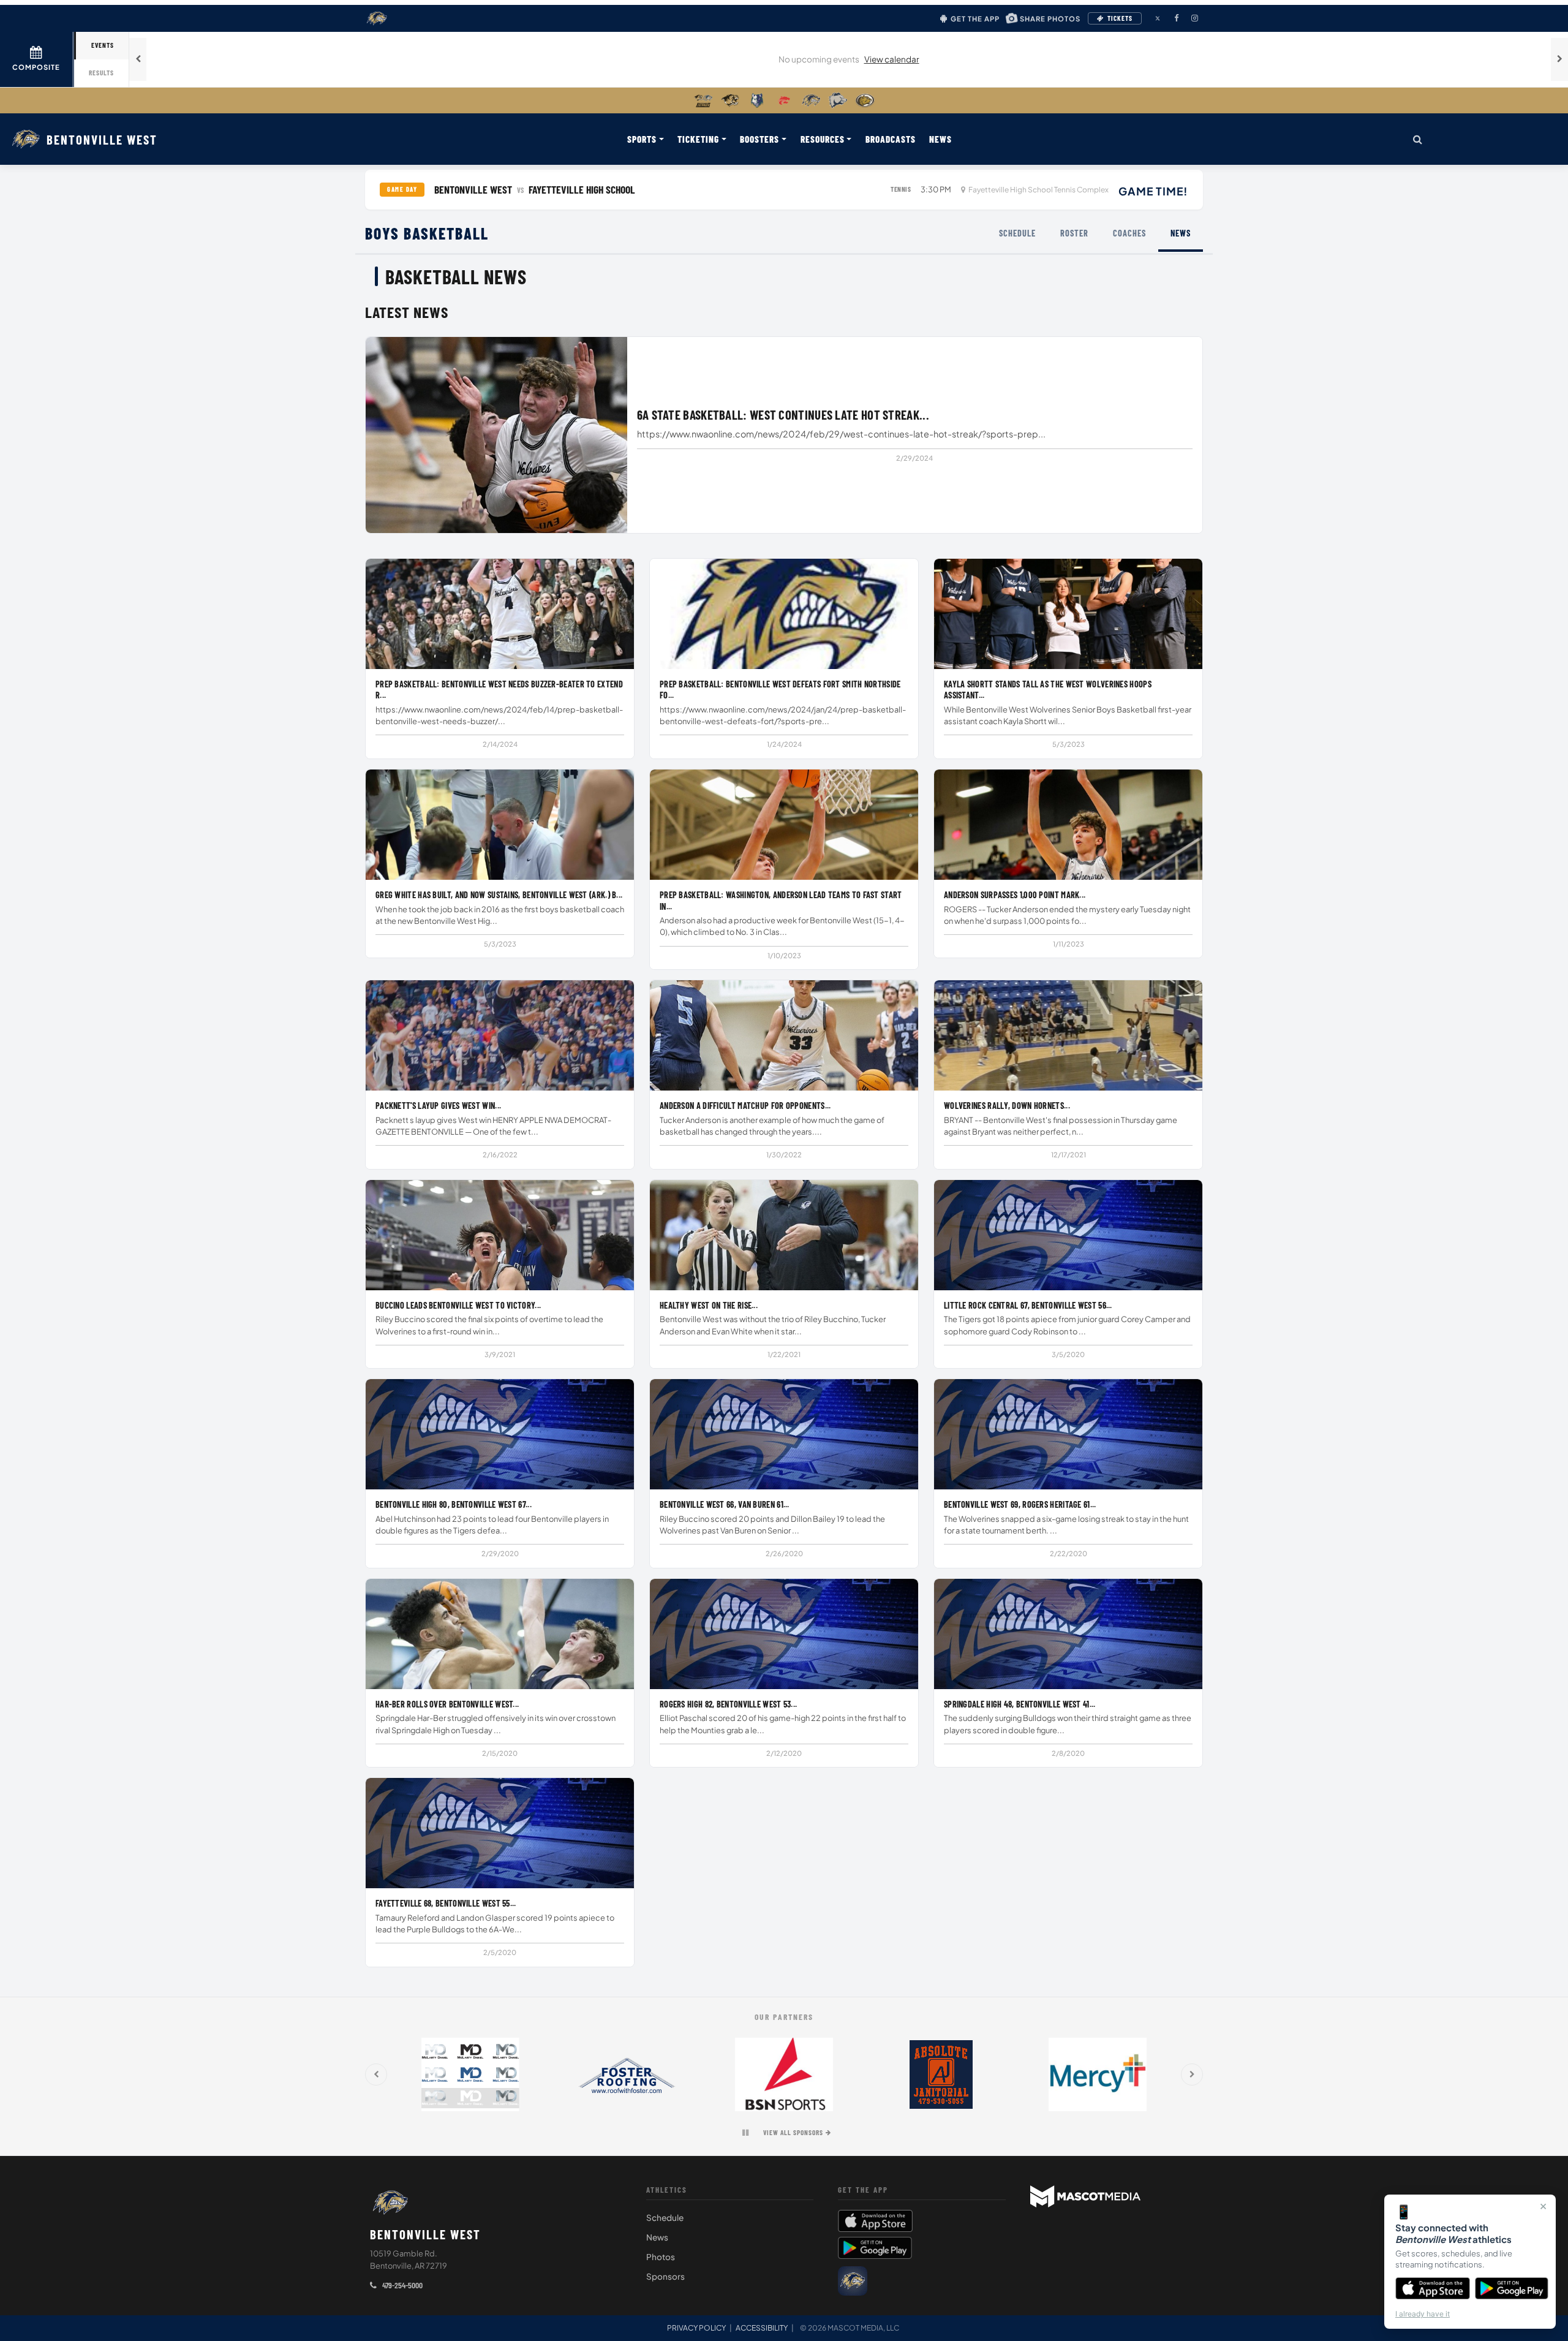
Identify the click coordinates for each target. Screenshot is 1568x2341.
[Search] (1418, 139)
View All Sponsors (793, 2132)
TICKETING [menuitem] (698, 139)
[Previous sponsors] (376, 2074)
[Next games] (1559, 59)
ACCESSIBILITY (762, 2328)
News (657, 2237)
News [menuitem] (1181, 233)
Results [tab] (101, 73)
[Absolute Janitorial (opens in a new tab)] (941, 2074)
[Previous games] (138, 59)
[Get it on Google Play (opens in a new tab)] (875, 2248)
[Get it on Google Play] (1512, 2288)
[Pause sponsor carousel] (745, 2133)
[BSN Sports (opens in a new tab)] (784, 2074)
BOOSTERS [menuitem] (759, 139)
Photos (661, 2257)
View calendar (892, 59)
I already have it (1423, 2314)
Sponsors (665, 2276)
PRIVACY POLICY (696, 2328)
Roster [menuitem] (1074, 233)
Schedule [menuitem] (1017, 233)
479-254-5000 (401, 2285)
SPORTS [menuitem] (642, 139)
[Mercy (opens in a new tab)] (1098, 2074)
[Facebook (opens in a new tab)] (1176, 18)
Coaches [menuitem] (1129, 233)
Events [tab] (103, 45)
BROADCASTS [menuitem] (891, 139)
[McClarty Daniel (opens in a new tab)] (470, 2074)
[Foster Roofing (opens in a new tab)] (627, 2074)
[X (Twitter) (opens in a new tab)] (1158, 18)
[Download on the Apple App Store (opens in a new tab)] (922, 2221)
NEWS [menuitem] (940, 139)
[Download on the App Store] (1433, 2288)
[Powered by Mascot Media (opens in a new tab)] (1085, 2196)
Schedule (665, 2218)
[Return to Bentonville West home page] (390, 2203)
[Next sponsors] (1192, 2074)
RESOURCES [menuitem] (823, 139)
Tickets (1120, 18)
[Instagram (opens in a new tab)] (1194, 18)
